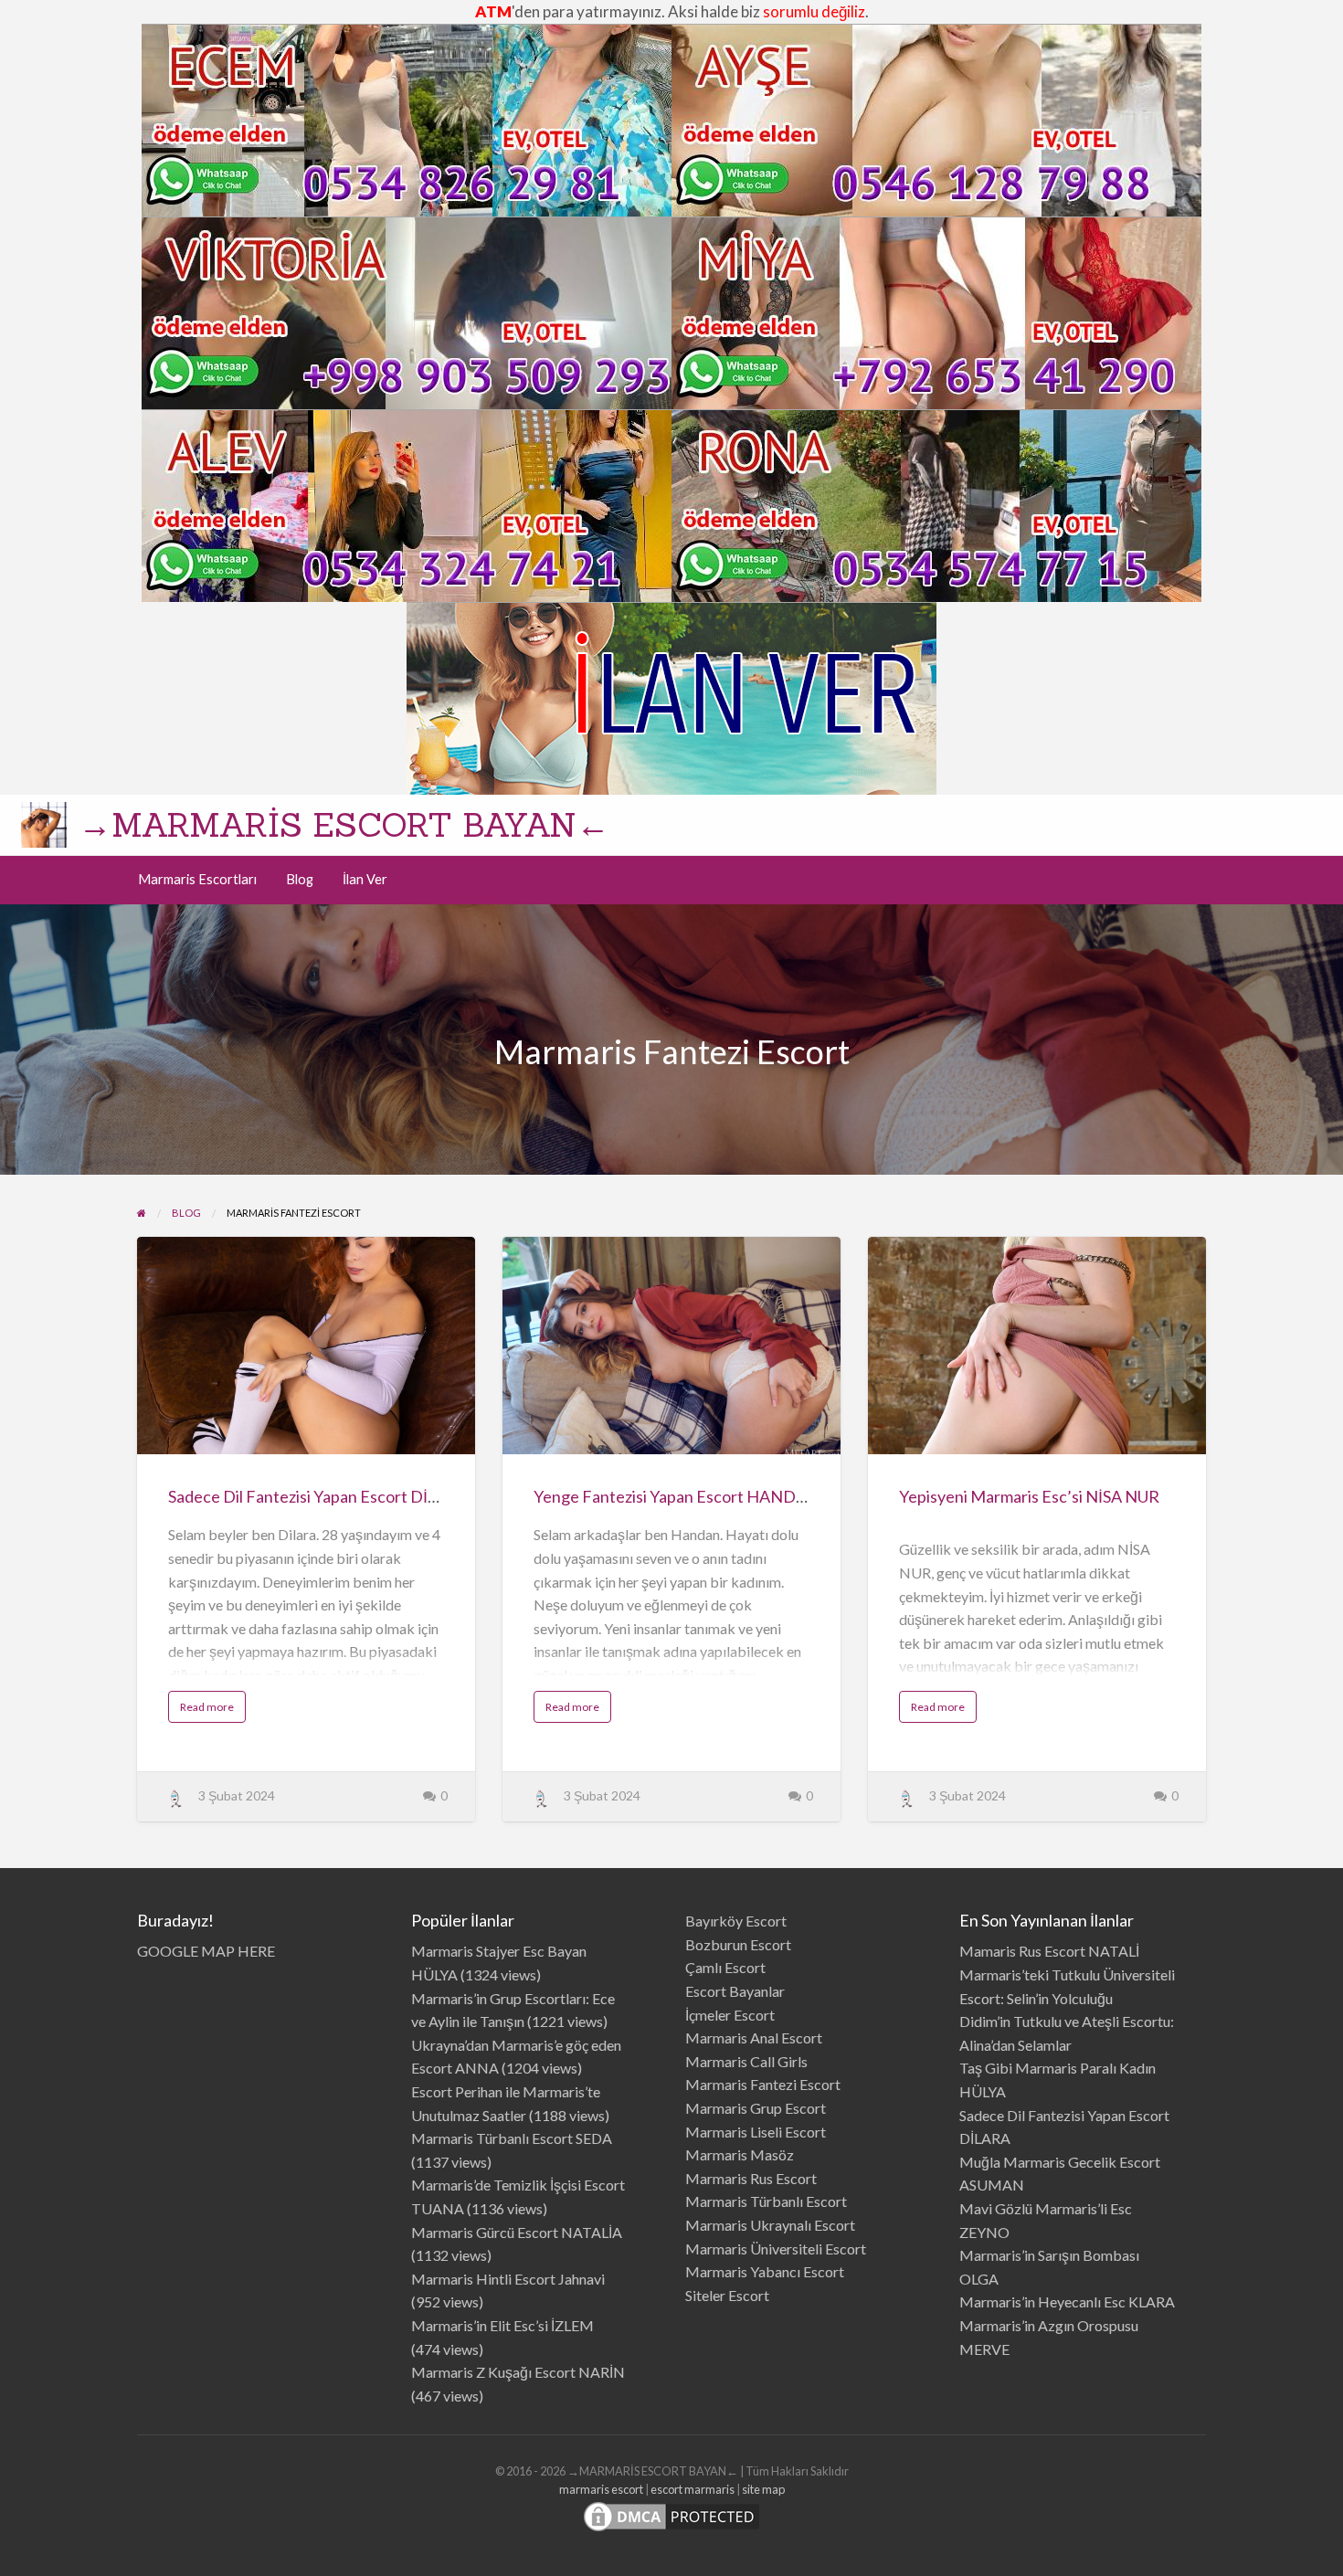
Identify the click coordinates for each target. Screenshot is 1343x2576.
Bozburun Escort (738, 1944)
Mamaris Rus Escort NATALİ (1049, 1951)
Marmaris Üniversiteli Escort (776, 2249)
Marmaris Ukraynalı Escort (770, 2225)
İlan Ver (365, 879)
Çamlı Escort (725, 1967)
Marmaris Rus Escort (751, 2178)
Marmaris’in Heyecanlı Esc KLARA (1067, 2302)
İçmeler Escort (730, 2015)
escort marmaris (693, 2489)
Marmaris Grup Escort (756, 2108)
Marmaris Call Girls (746, 2061)
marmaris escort (601, 2489)
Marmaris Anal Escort (754, 2038)
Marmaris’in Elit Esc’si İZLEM (502, 2325)
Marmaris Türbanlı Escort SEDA (512, 2138)
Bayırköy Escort (736, 1921)
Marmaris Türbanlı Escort (766, 2201)
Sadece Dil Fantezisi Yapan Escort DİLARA (319, 1496)
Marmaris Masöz (740, 2154)
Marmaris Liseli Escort (756, 2132)
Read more (213, 1710)
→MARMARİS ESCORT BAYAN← (344, 825)
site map (763, 2489)
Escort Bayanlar (735, 1991)
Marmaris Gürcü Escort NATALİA (517, 2232)
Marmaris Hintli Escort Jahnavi (508, 2279)
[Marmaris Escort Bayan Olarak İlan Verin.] (671, 696)
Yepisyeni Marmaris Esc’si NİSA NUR (1029, 1496)
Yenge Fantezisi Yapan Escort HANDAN (677, 1496)
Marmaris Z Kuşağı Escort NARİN (518, 2372)
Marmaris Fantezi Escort (763, 2084)
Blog (300, 879)
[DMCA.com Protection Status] (671, 2514)
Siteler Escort (727, 2295)
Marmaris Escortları (197, 879)
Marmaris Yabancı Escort (765, 2271)
